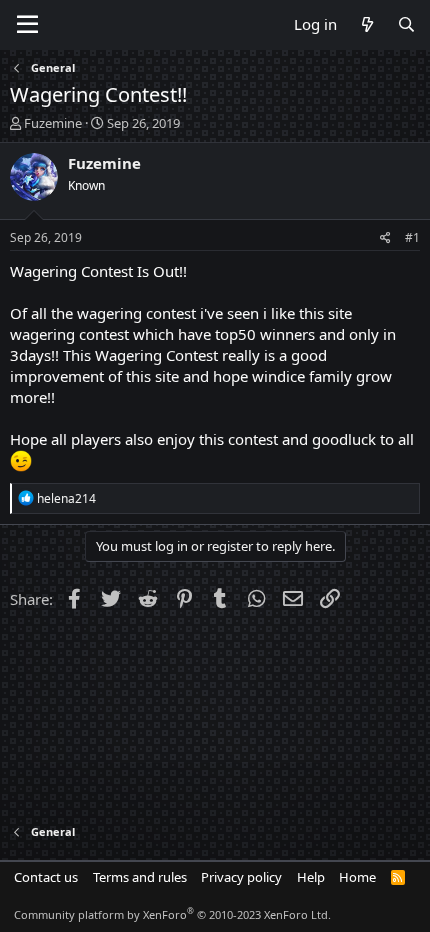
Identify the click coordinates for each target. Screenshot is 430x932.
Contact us (46, 877)
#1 (412, 237)
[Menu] (27, 25)
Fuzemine (53, 123)
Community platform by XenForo (172, 914)
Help (311, 877)
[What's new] (366, 24)
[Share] (385, 238)
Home (357, 877)
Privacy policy (241, 877)
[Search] (406, 24)
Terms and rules (140, 877)
